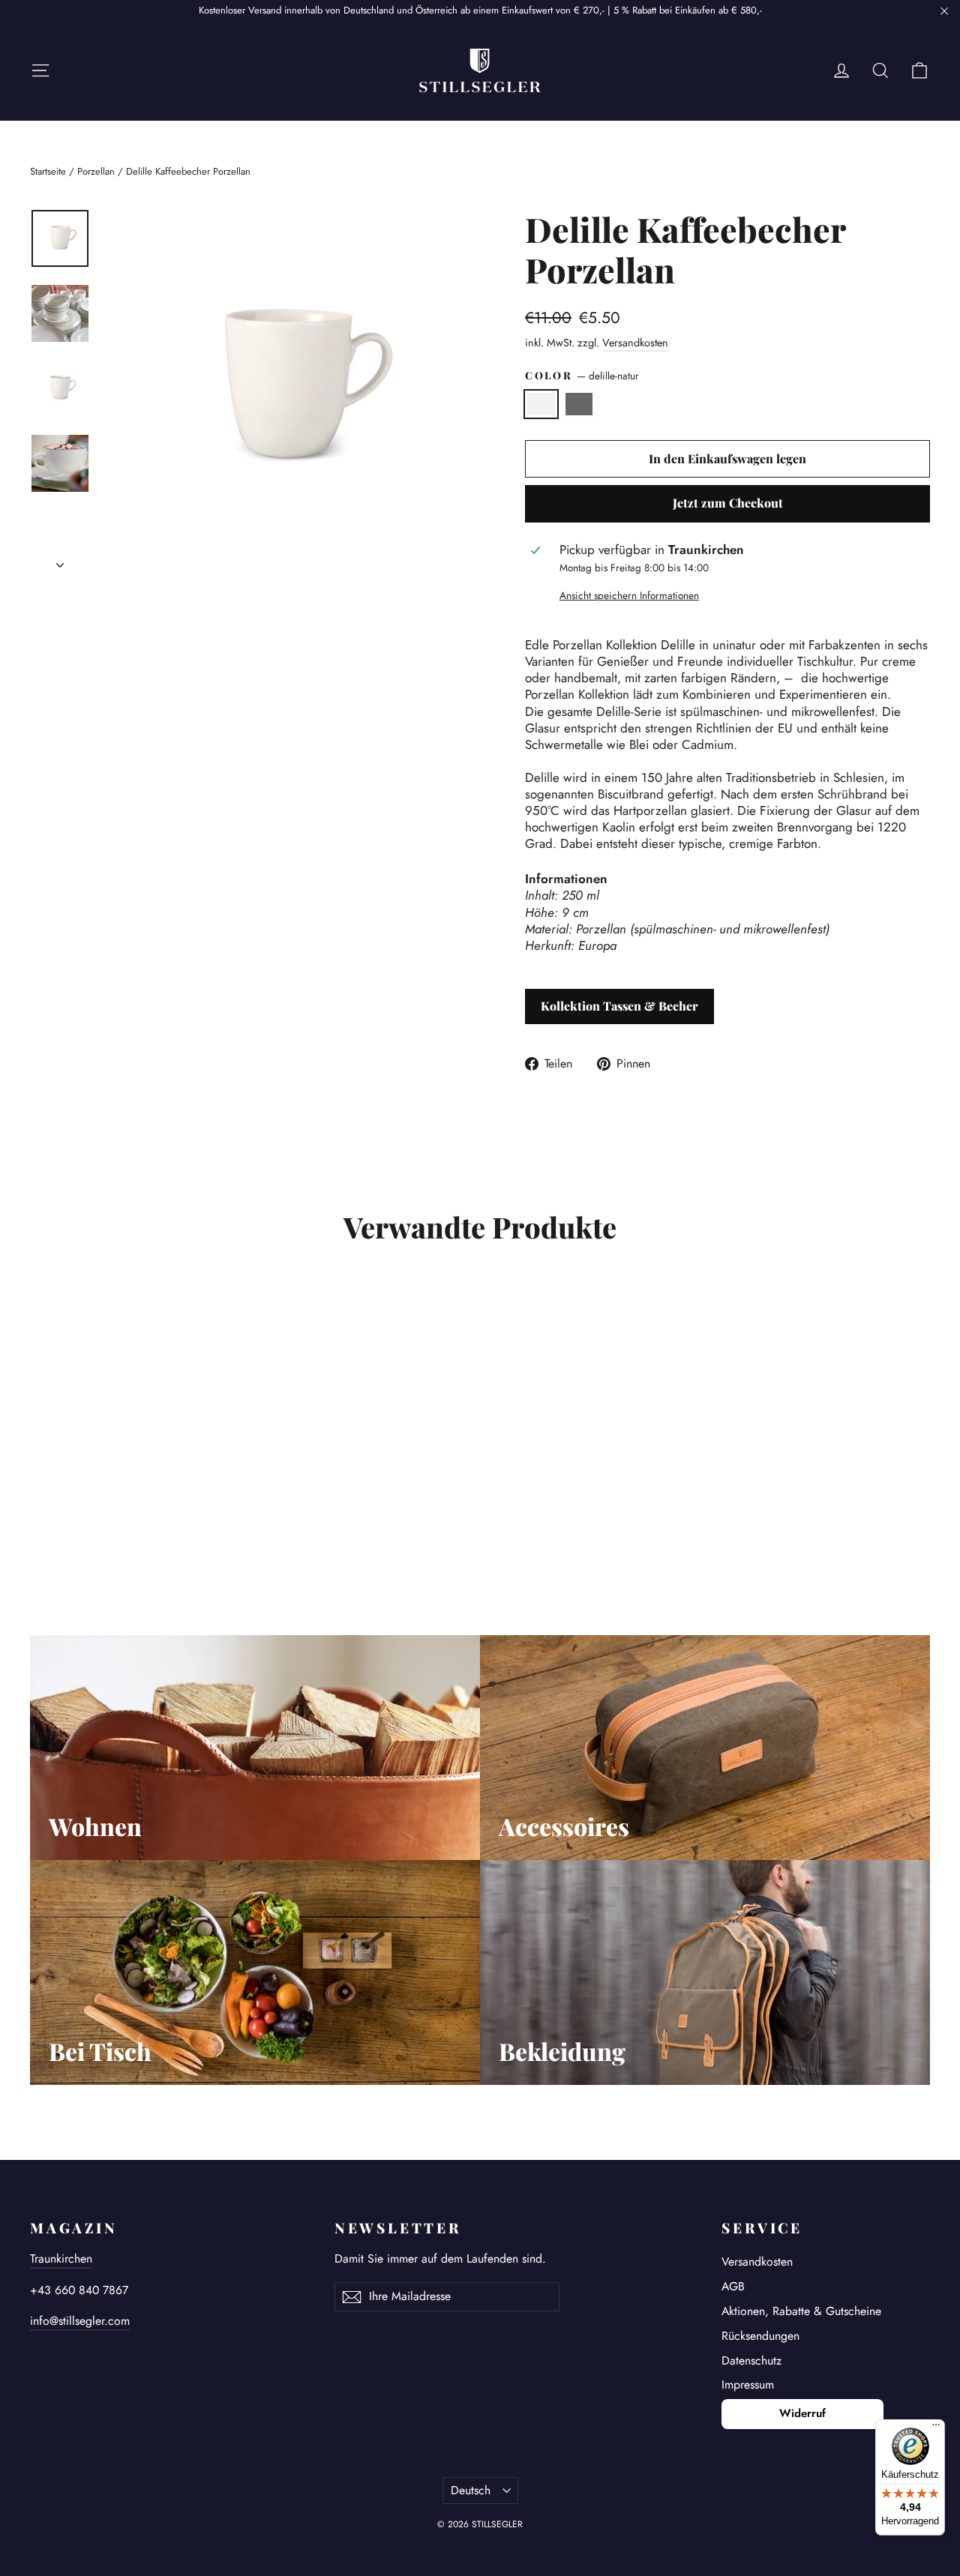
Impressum (748, 2384)
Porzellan (96, 171)
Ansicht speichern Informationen (629, 596)
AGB (733, 2286)
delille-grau (579, 404)
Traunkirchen (61, 2258)
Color (582, 376)
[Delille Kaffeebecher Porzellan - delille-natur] (39, 1521)
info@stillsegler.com (80, 2321)
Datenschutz (751, 2360)
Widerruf (802, 2413)
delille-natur (541, 404)
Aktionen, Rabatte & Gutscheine (801, 2311)
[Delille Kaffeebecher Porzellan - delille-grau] (58, 1521)
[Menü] (936, 2428)
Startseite (48, 171)
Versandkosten (635, 343)
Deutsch (471, 2490)
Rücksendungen (760, 2336)
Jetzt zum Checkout (728, 503)
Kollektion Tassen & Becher (619, 1006)
